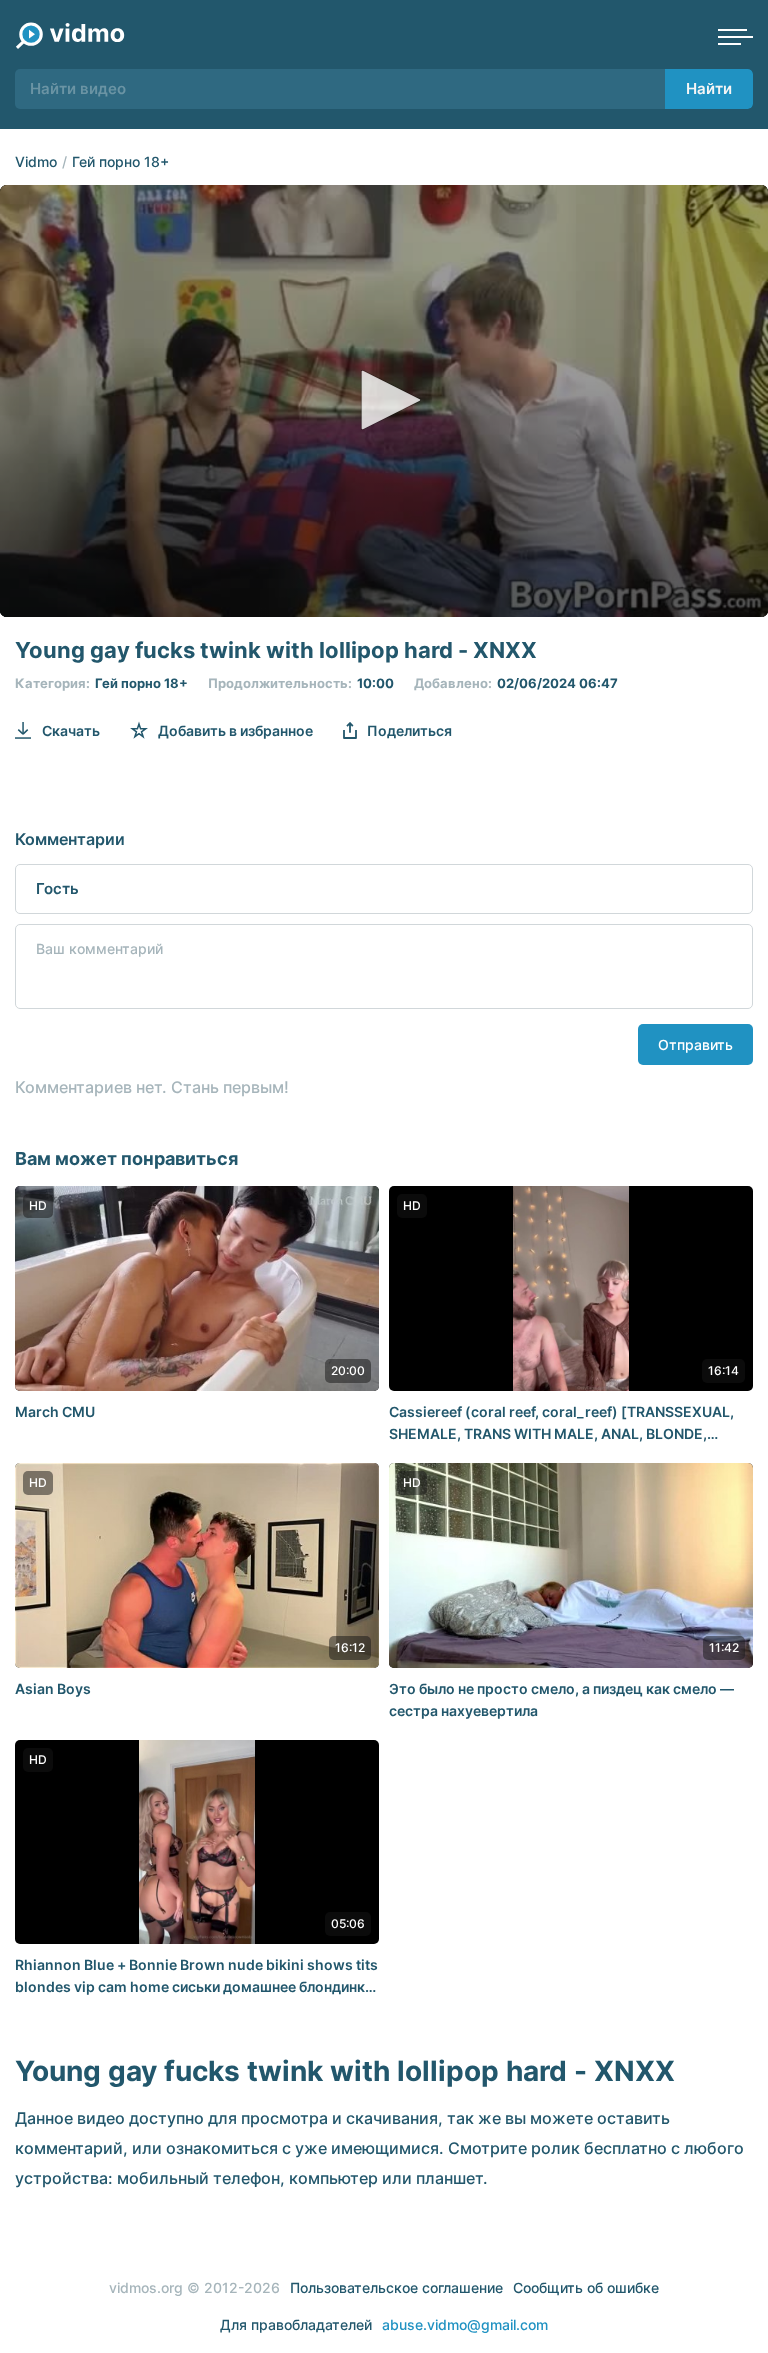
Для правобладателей (296, 2324)
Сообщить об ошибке (586, 2287)
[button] (384, 400)
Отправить (695, 1044)
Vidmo (36, 161)
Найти (709, 88)
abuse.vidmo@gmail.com (465, 2324)
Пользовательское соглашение (396, 2287)
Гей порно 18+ (120, 161)
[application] (384, 401)
